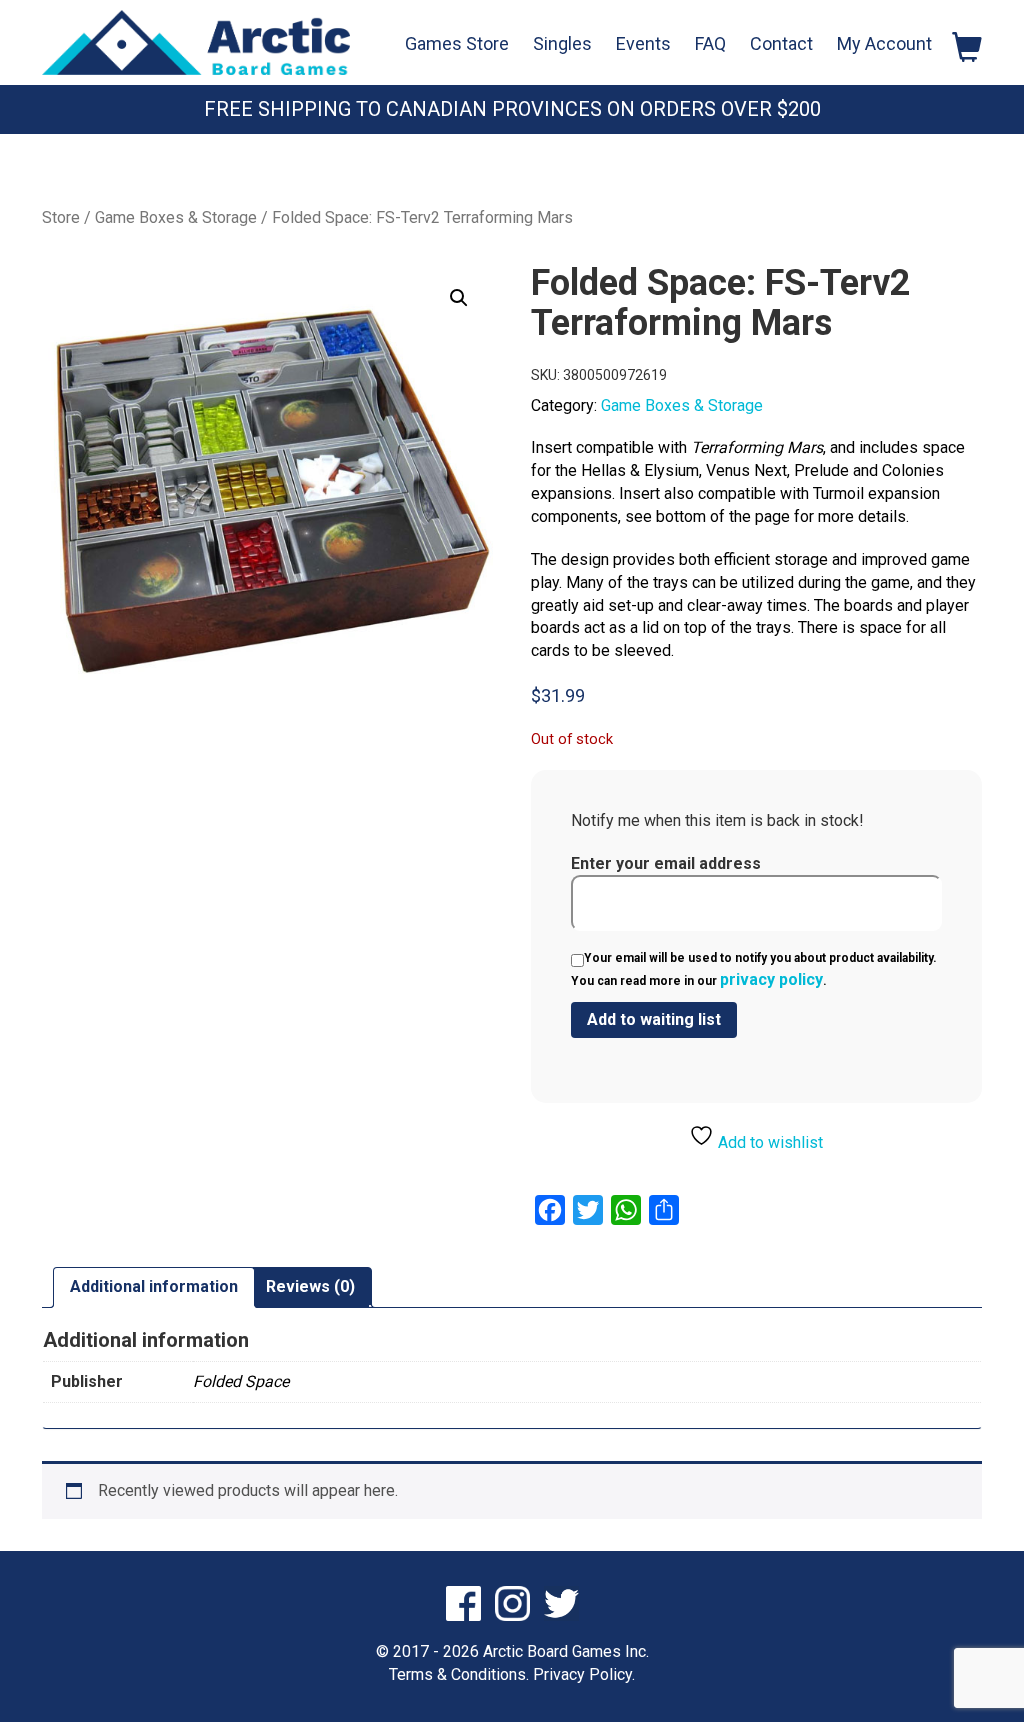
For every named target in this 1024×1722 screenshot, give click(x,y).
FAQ (710, 43)
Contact (781, 43)
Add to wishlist (768, 1142)
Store (61, 217)
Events (643, 43)
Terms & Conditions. (459, 1674)
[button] (459, 298)
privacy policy (771, 979)
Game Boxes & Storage (176, 217)
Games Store (457, 43)
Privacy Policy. (584, 1674)
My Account (884, 43)
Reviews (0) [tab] (310, 1286)
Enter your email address (666, 863)
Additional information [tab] (154, 1286)
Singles (562, 43)
